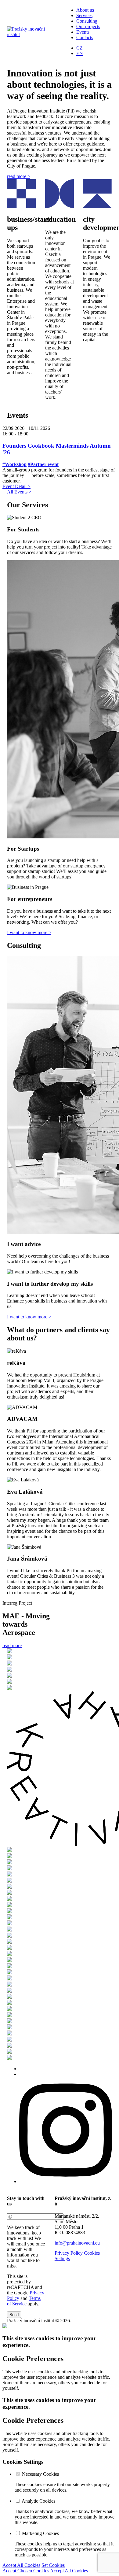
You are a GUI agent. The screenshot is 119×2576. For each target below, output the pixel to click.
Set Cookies (53, 2565)
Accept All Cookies (21, 2565)
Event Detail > (16, 486)
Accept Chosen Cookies (26, 2571)
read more (12, 1645)
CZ (79, 48)
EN (80, 53)
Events (83, 32)
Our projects (88, 26)
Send (14, 2315)
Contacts (85, 37)
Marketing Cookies (40, 2533)
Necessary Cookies (40, 2474)
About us (85, 10)
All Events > (19, 492)
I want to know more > (29, 932)
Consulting (87, 21)
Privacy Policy (69, 2253)
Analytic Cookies (38, 2501)
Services (84, 15)
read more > (19, 176)
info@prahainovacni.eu (77, 2243)
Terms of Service (24, 2301)
